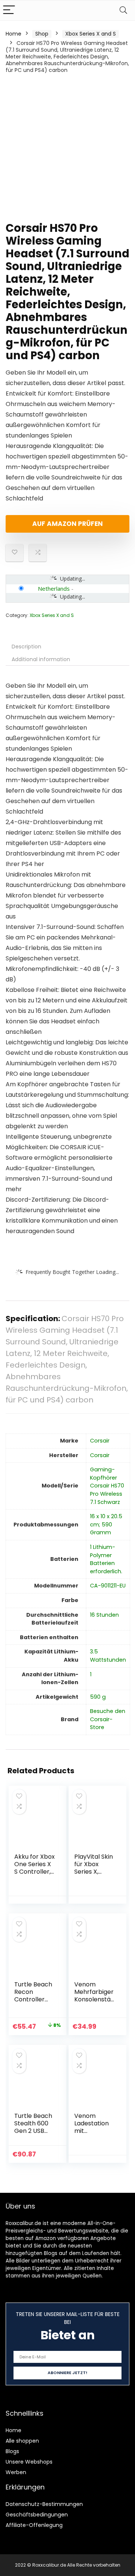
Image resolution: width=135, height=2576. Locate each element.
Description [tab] (26, 647)
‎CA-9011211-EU (108, 1586)
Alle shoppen (22, 2441)
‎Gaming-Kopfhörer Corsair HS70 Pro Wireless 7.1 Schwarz (107, 1486)
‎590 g (98, 1697)
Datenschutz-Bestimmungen (44, 2504)
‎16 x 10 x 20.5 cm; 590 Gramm (106, 1524)
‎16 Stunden (104, 1615)
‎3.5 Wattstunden (108, 1656)
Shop (42, 34)
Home (13, 34)
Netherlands (54, 588)
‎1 (91, 1674)
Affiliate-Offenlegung (34, 2525)
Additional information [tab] (41, 659)
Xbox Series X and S (91, 34)
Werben (16, 2472)
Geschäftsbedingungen (37, 2515)
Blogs (12, 2451)
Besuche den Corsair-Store (108, 1719)
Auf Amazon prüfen (67, 524)
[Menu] (9, 10)
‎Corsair (100, 1441)
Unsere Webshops (29, 2462)
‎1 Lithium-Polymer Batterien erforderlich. (106, 1559)
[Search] (123, 10)
